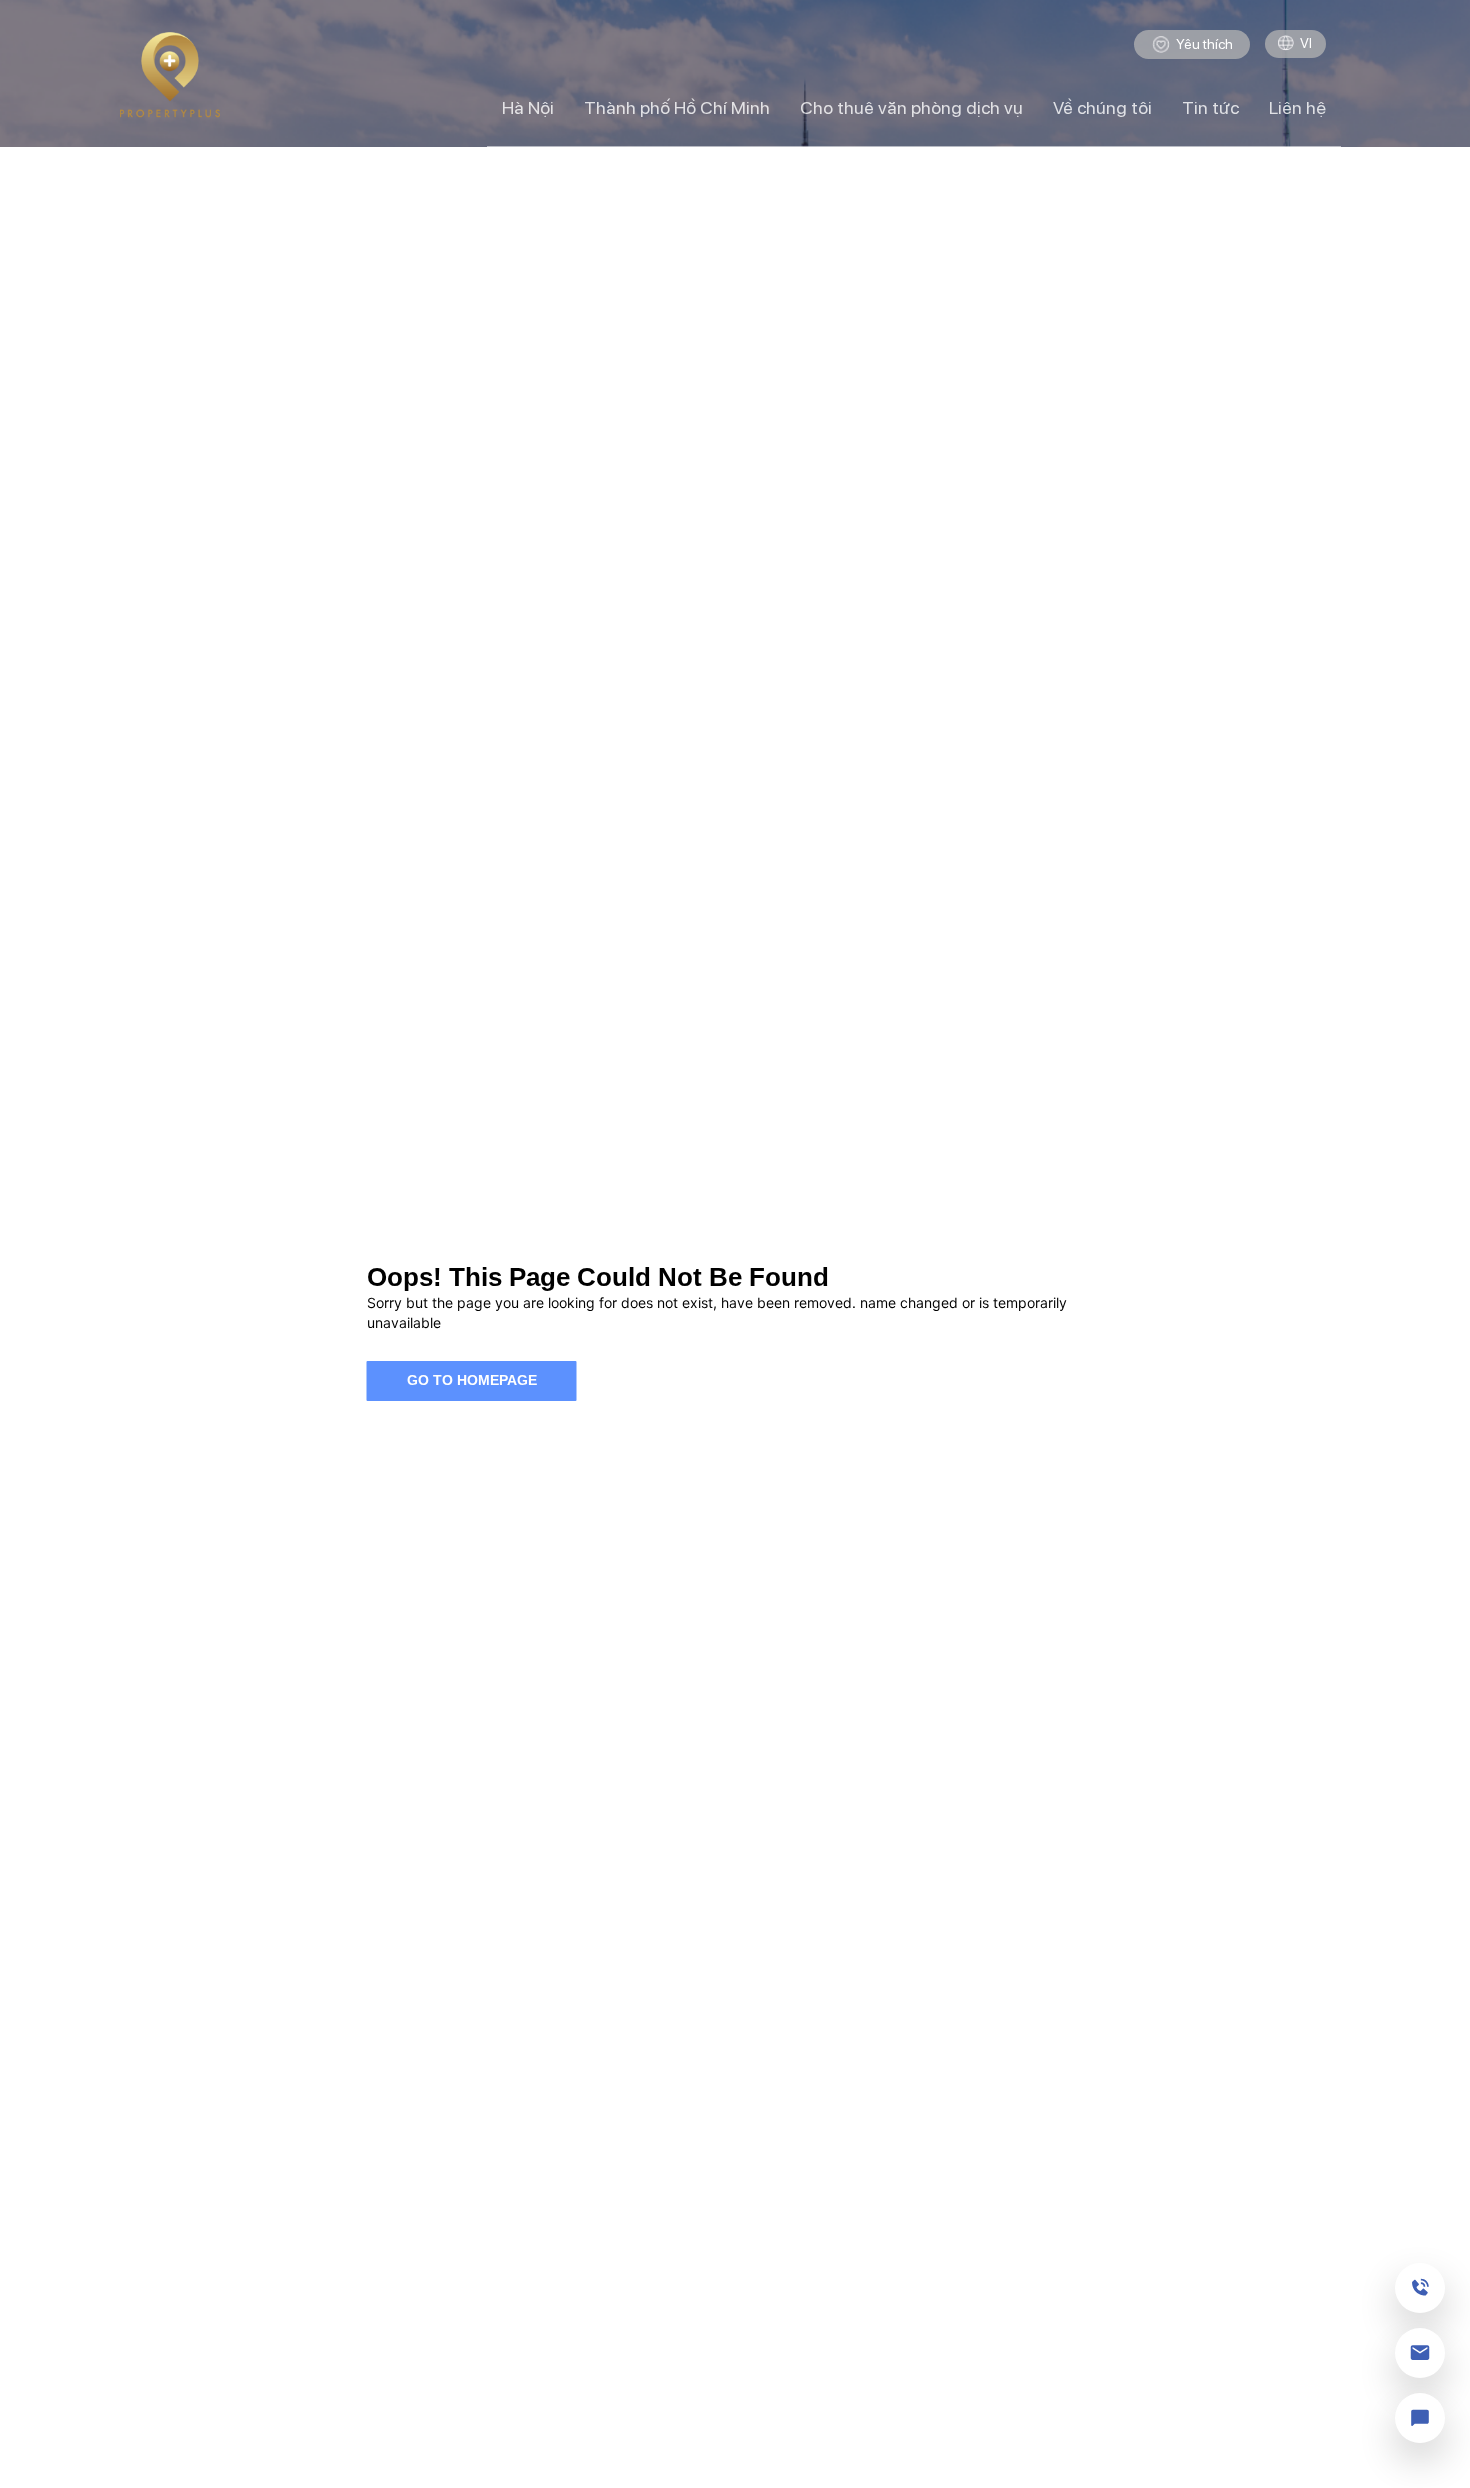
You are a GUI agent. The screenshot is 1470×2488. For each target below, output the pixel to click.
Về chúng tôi (1102, 107)
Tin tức (1210, 107)
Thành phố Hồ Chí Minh (677, 107)
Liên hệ (1297, 107)
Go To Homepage (472, 1380)
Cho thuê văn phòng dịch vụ (911, 107)
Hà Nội (528, 107)
